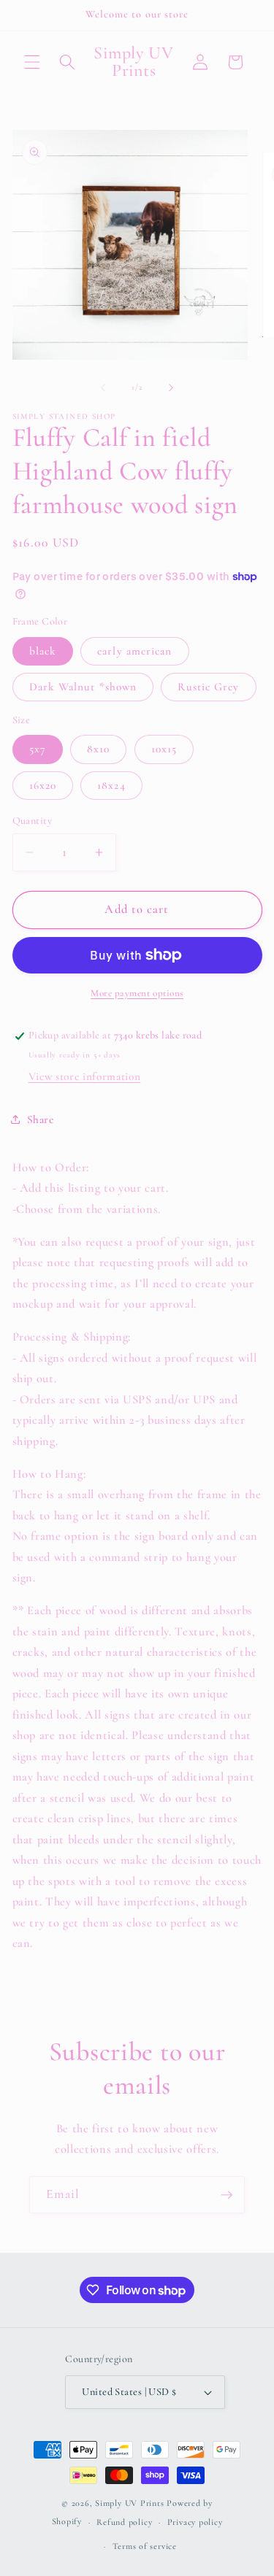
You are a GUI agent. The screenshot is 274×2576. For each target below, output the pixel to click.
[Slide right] (171, 387)
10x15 (164, 749)
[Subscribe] (227, 2195)
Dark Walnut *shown (83, 687)
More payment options (137, 993)
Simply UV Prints (129, 2503)
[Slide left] (103, 387)
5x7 (38, 749)
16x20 (43, 785)
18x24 (111, 785)
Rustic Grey (208, 687)
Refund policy (124, 2522)
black (43, 651)
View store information (85, 1076)
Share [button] (41, 1119)
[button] (32, 62)
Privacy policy (195, 2522)
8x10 (98, 749)
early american (134, 651)
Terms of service (145, 2546)
